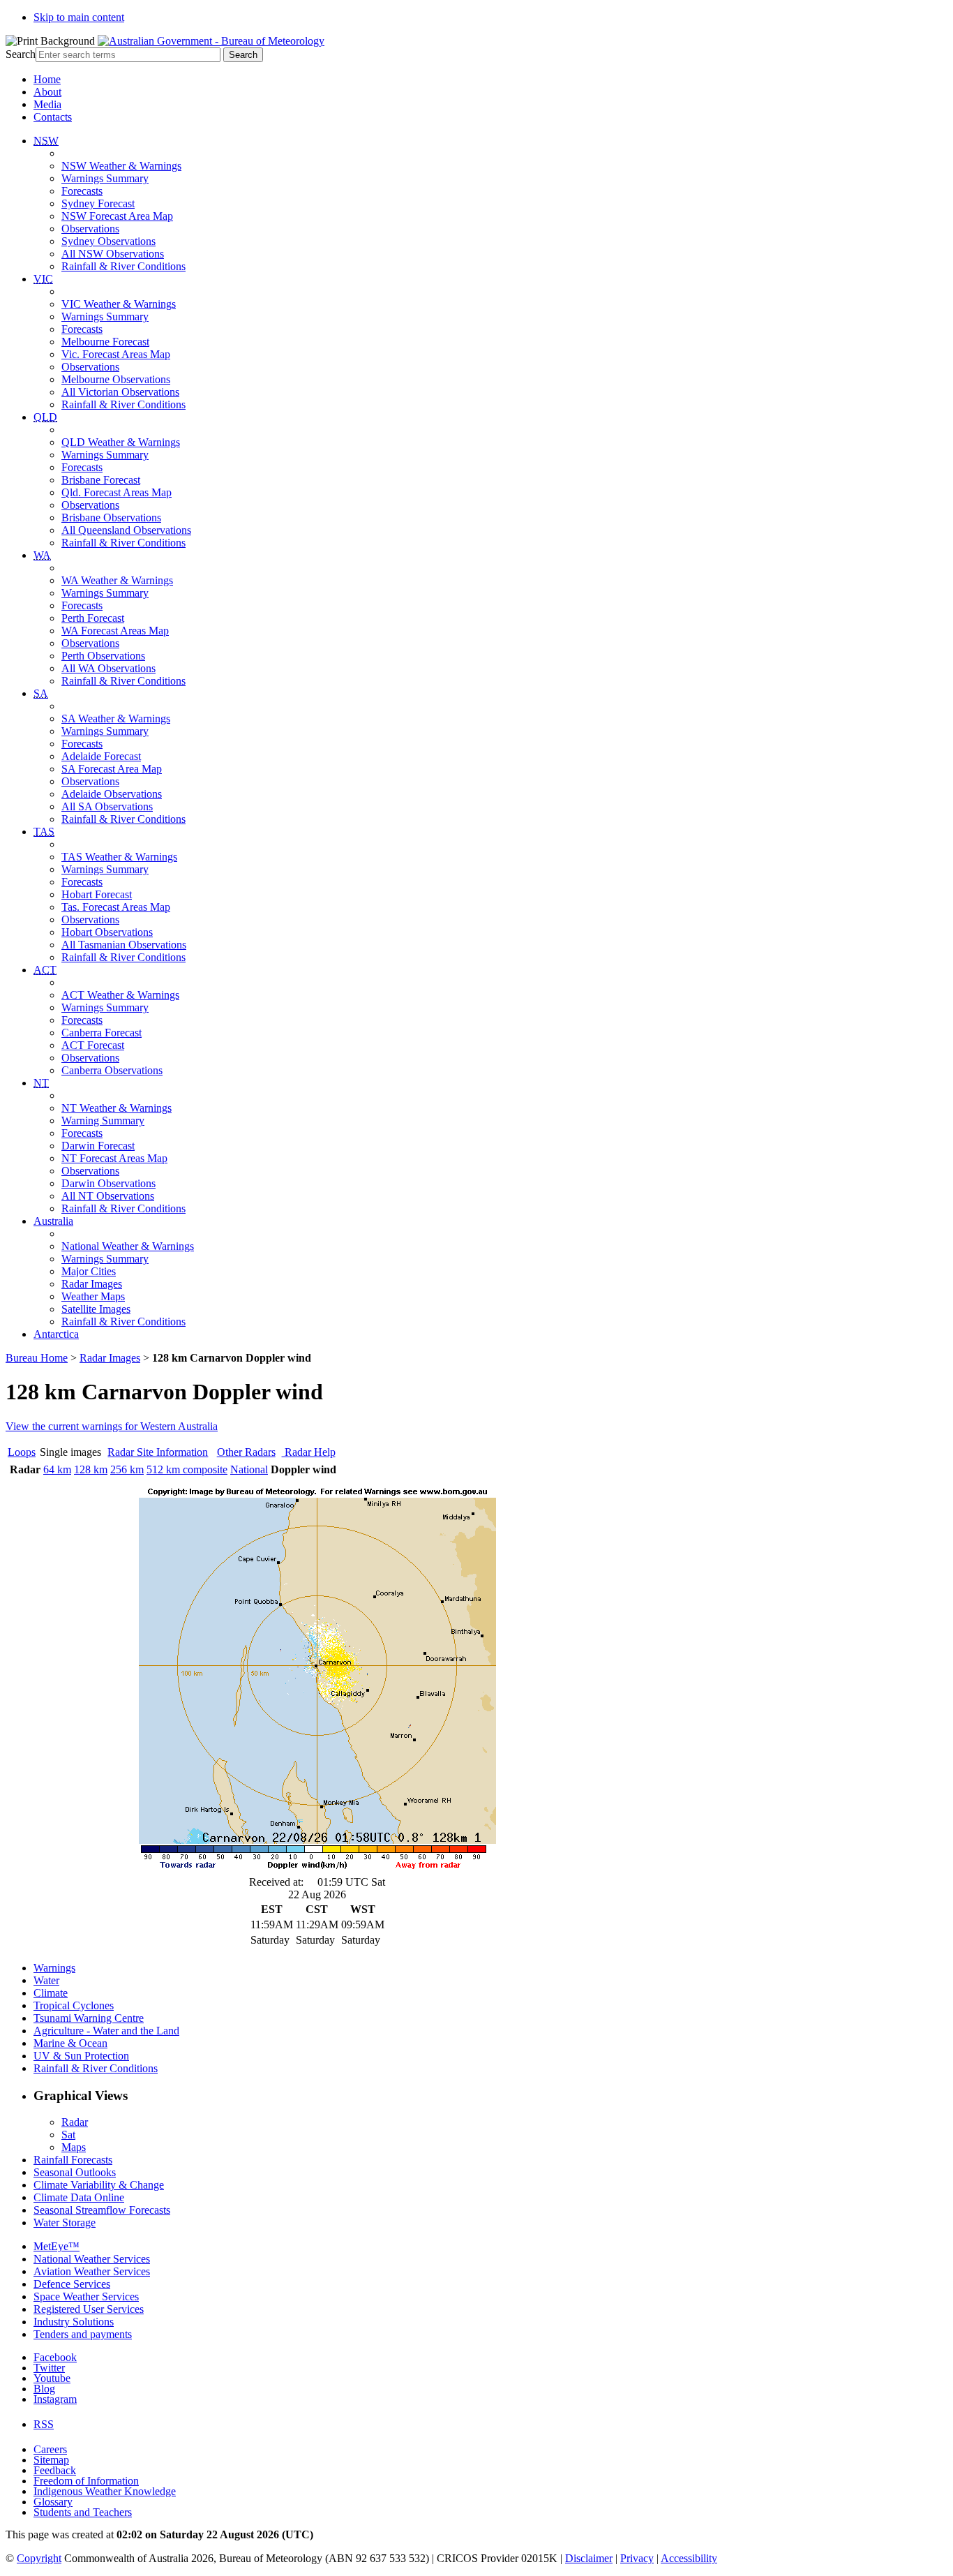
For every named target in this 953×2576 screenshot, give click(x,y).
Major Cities (89, 1271)
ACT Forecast (93, 1045)
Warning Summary (103, 1121)
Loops (22, 1452)
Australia (53, 1221)
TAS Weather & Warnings (119, 857)
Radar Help (309, 1452)
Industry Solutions (74, 2322)
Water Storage (65, 2223)
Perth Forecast (93, 618)
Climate (51, 1993)
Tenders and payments (83, 2334)
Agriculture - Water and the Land (106, 2031)
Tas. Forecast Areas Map (116, 907)
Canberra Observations (112, 1070)
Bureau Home (37, 1358)
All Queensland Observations (126, 530)
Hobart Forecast (97, 894)
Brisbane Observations (111, 518)
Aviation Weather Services (92, 2271)
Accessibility (689, 2558)
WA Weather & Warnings (117, 580)
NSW (46, 141)
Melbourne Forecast (105, 342)
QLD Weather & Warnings (121, 442)
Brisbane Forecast (101, 480)
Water (46, 1980)
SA (41, 693)
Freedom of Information (86, 2481)
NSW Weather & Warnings (121, 166)
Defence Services (72, 2284)
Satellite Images (96, 1309)
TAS (44, 832)
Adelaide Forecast (101, 756)
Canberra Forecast (102, 1033)
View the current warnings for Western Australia (112, 1426)
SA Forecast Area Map (112, 769)
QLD (45, 417)
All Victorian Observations (120, 392)
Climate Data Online (79, 2197)
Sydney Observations (108, 241)
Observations (90, 229)
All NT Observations (108, 1196)
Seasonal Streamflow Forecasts (102, 2210)
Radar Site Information (158, 1452)
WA (42, 555)
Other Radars (246, 1452)
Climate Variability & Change (99, 2185)
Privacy (637, 2558)
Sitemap (51, 2460)
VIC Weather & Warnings (119, 304)
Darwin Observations (108, 1183)
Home (47, 79)
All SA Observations (107, 806)
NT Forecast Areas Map (114, 1158)
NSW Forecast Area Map (117, 216)
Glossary (53, 2502)
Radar (75, 2122)
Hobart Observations (107, 932)
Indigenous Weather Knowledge (105, 2491)
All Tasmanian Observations (124, 945)
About (47, 92)
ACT (45, 970)
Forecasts (82, 191)
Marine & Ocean (70, 2043)
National (249, 1469)
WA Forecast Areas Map (115, 631)
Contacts (53, 117)
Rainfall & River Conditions (123, 266)
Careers (50, 2449)
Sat (68, 2135)
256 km (127, 1469)
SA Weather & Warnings (116, 719)
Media (47, 104)
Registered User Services (89, 2309)
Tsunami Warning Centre (89, 2018)
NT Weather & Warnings (117, 1108)
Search (21, 54)
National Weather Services (92, 2259)
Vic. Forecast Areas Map (116, 354)
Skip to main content (79, 17)
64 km (57, 1469)
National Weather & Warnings (128, 1246)
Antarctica (56, 1334)
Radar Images (92, 1284)
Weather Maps (93, 1296)
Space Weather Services (86, 2296)
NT (41, 1083)
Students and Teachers (83, 2512)
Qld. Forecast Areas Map (117, 492)
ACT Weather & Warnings (120, 995)
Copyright (39, 2558)
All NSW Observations (113, 254)
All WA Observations (108, 668)
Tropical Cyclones (74, 2005)
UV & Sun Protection (81, 2056)
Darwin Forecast (98, 1146)
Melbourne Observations (116, 379)
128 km (91, 1469)
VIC (43, 279)
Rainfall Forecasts (73, 2160)
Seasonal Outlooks (75, 2172)
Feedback (55, 2470)
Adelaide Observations (112, 794)
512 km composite (187, 1469)
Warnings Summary (105, 178)
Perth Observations (103, 656)
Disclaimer (589, 2558)
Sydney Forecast (98, 203)
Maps (74, 2147)
